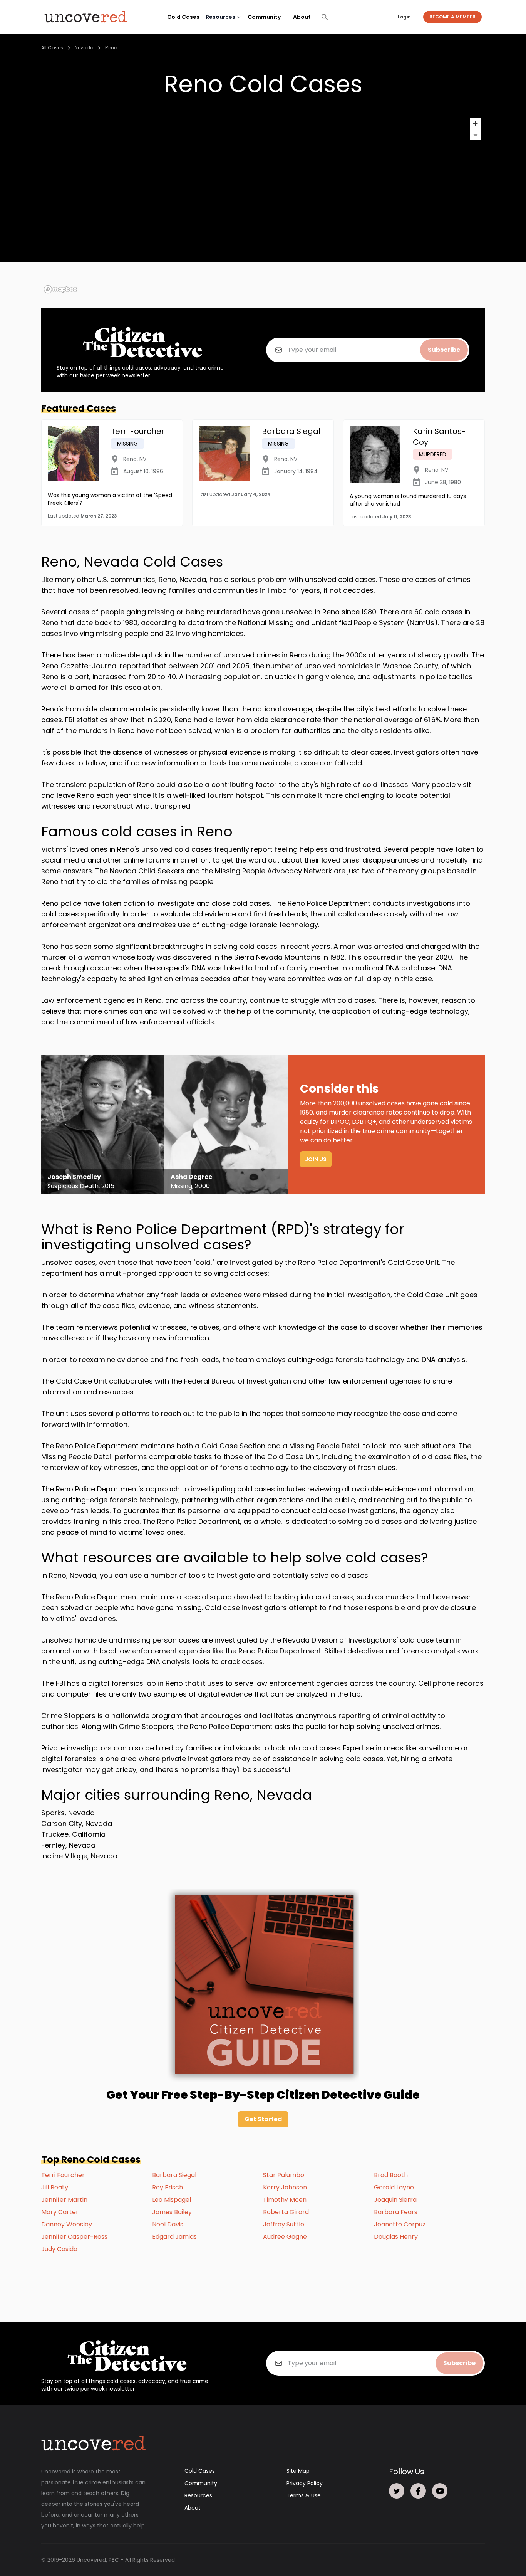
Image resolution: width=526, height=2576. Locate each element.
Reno (111, 48)
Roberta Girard (286, 2212)
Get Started (263, 2119)
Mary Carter (60, 2212)
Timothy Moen (285, 2200)
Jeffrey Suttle (284, 2224)
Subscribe (444, 350)
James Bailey (172, 2212)
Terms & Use (304, 2495)
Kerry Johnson (285, 2187)
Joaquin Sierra (395, 2200)
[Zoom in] (475, 124)
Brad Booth (391, 2175)
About (302, 17)
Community (264, 17)
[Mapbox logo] (60, 289)
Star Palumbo (284, 2175)
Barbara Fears (396, 2212)
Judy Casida (59, 2249)
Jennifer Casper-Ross (74, 2237)
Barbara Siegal (174, 2175)
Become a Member (452, 17)
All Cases (52, 48)
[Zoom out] (475, 135)
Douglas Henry (396, 2237)
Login (404, 17)
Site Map (298, 2471)
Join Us (316, 1159)
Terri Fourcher (63, 2175)
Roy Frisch (168, 2187)
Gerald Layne (394, 2187)
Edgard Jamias (174, 2237)
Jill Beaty (55, 2187)
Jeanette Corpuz (400, 2224)
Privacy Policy (305, 2483)
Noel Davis (168, 2224)
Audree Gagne (285, 2237)
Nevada (84, 48)
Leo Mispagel (172, 2200)
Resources (198, 2495)
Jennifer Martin (64, 2200)
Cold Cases (183, 17)
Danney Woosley (67, 2224)
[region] (263, 205)
